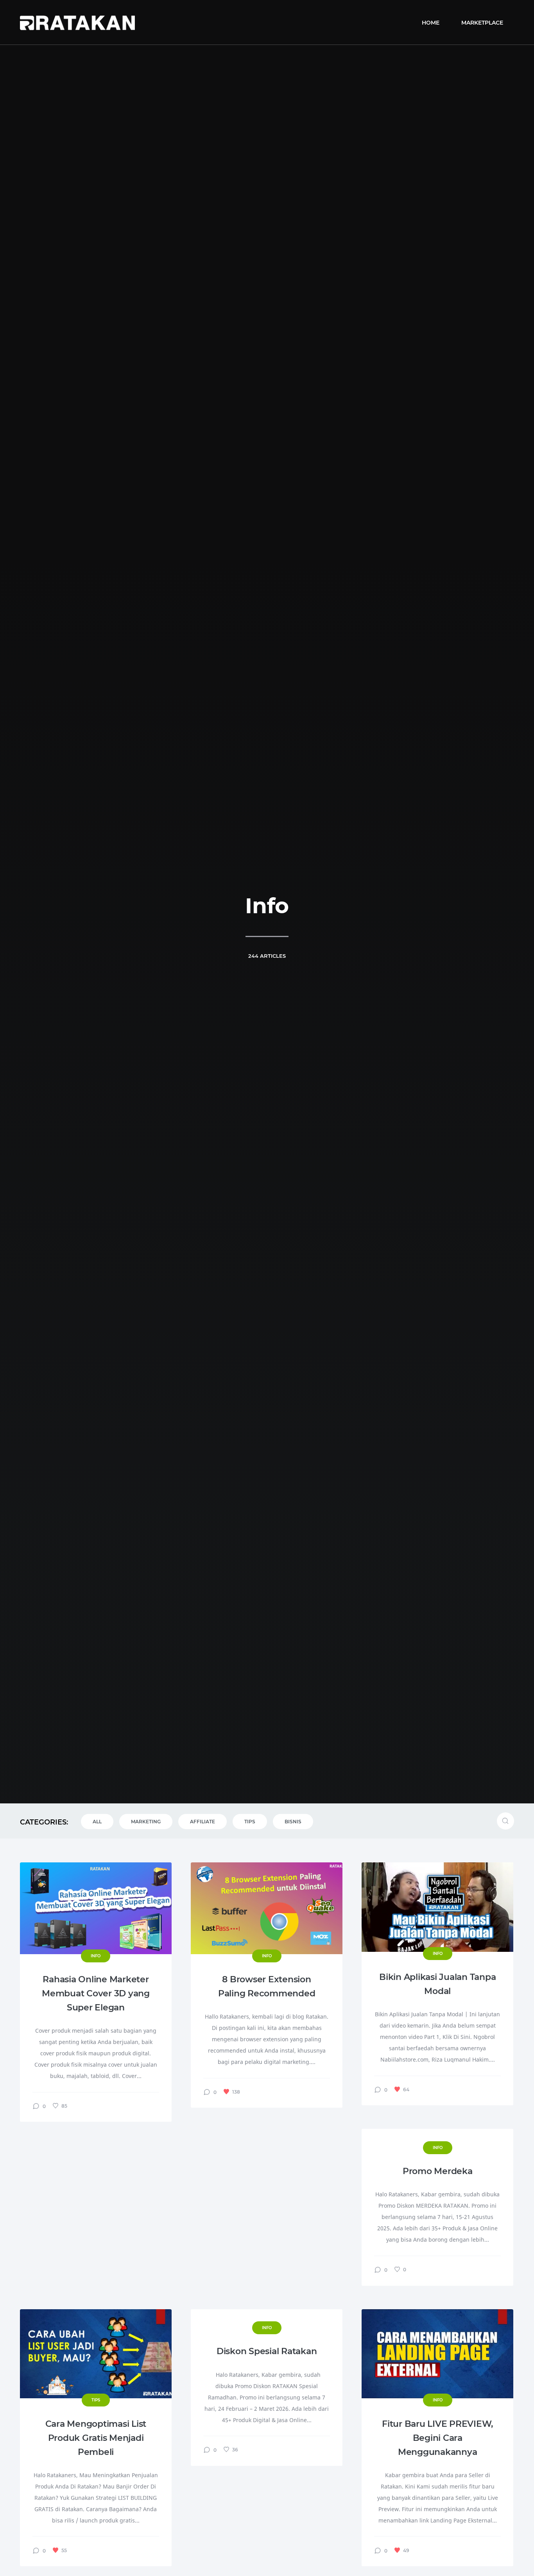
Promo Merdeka (438, 2171)
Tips (250, 1822)
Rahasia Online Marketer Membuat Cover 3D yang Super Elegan (96, 1993)
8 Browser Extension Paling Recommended (267, 1986)
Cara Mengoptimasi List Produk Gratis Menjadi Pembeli (96, 2438)
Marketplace (482, 23)
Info (96, 1956)
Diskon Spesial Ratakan (267, 2351)
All (97, 1822)
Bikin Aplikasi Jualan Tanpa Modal (437, 1984)
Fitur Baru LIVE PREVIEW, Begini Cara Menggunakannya (437, 2438)
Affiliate (202, 1822)
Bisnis (293, 1822)
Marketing (146, 1822)
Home (431, 23)
